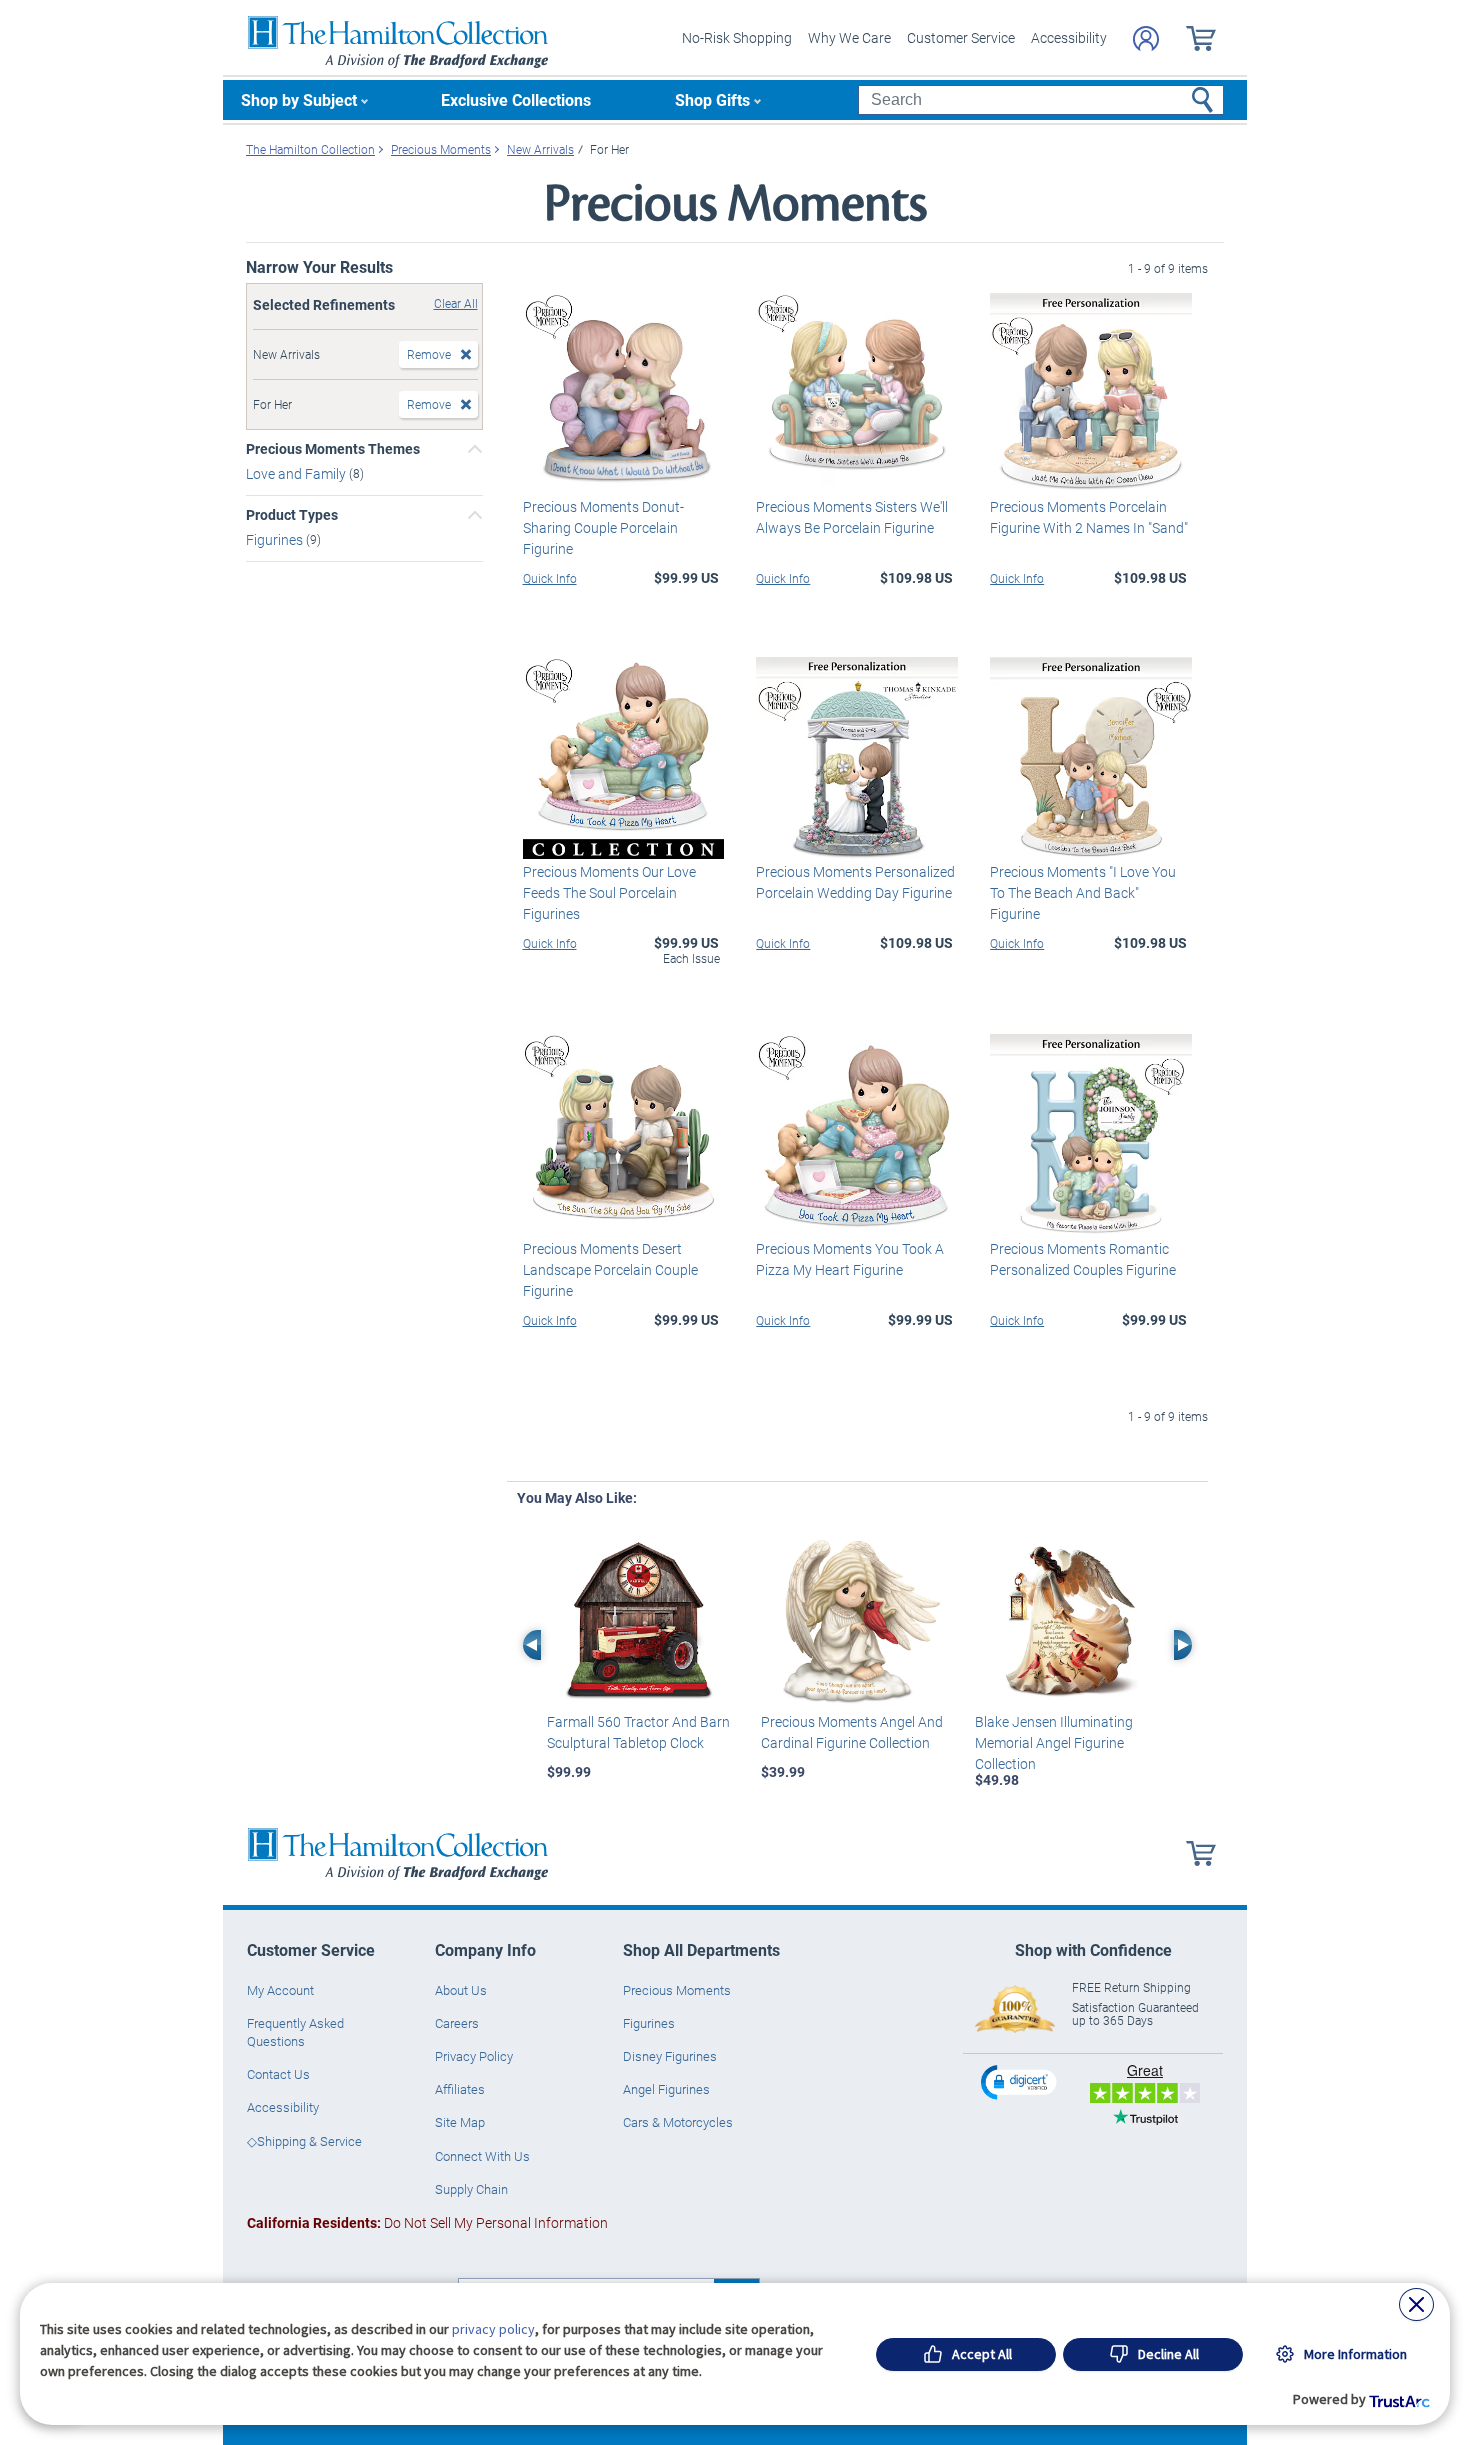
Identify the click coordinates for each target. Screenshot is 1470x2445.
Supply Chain (471, 2189)
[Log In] (1146, 38)
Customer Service (961, 37)
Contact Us (278, 2074)
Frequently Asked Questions (295, 2032)
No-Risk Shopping (737, 37)
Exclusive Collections (516, 99)
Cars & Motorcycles (678, 2122)
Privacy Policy (474, 2056)
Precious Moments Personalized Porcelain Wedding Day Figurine (855, 882)
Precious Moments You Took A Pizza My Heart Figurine (850, 1259)
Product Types (292, 515)
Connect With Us (482, 2156)
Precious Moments (677, 1990)
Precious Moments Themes (333, 449)
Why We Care (849, 37)
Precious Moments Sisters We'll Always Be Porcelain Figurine (852, 517)
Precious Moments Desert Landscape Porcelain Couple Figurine (610, 1269)
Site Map (460, 2122)
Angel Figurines (666, 2089)
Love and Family (297, 473)
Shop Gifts (712, 99)
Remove (429, 354)
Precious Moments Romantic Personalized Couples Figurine (1083, 1259)
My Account (280, 1990)
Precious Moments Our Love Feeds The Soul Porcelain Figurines (609, 892)
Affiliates (460, 2089)
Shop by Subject (299, 99)
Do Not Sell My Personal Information (427, 2222)
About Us (461, 1990)
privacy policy (493, 2329)
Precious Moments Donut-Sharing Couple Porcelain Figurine (603, 527)
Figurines (276, 539)
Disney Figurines (670, 2056)
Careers (457, 2023)
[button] (1021, 2081)
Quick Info (550, 578)
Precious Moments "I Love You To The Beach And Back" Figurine (1083, 892)
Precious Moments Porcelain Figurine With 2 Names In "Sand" (1089, 517)
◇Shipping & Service (304, 2141)
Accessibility (1069, 37)
